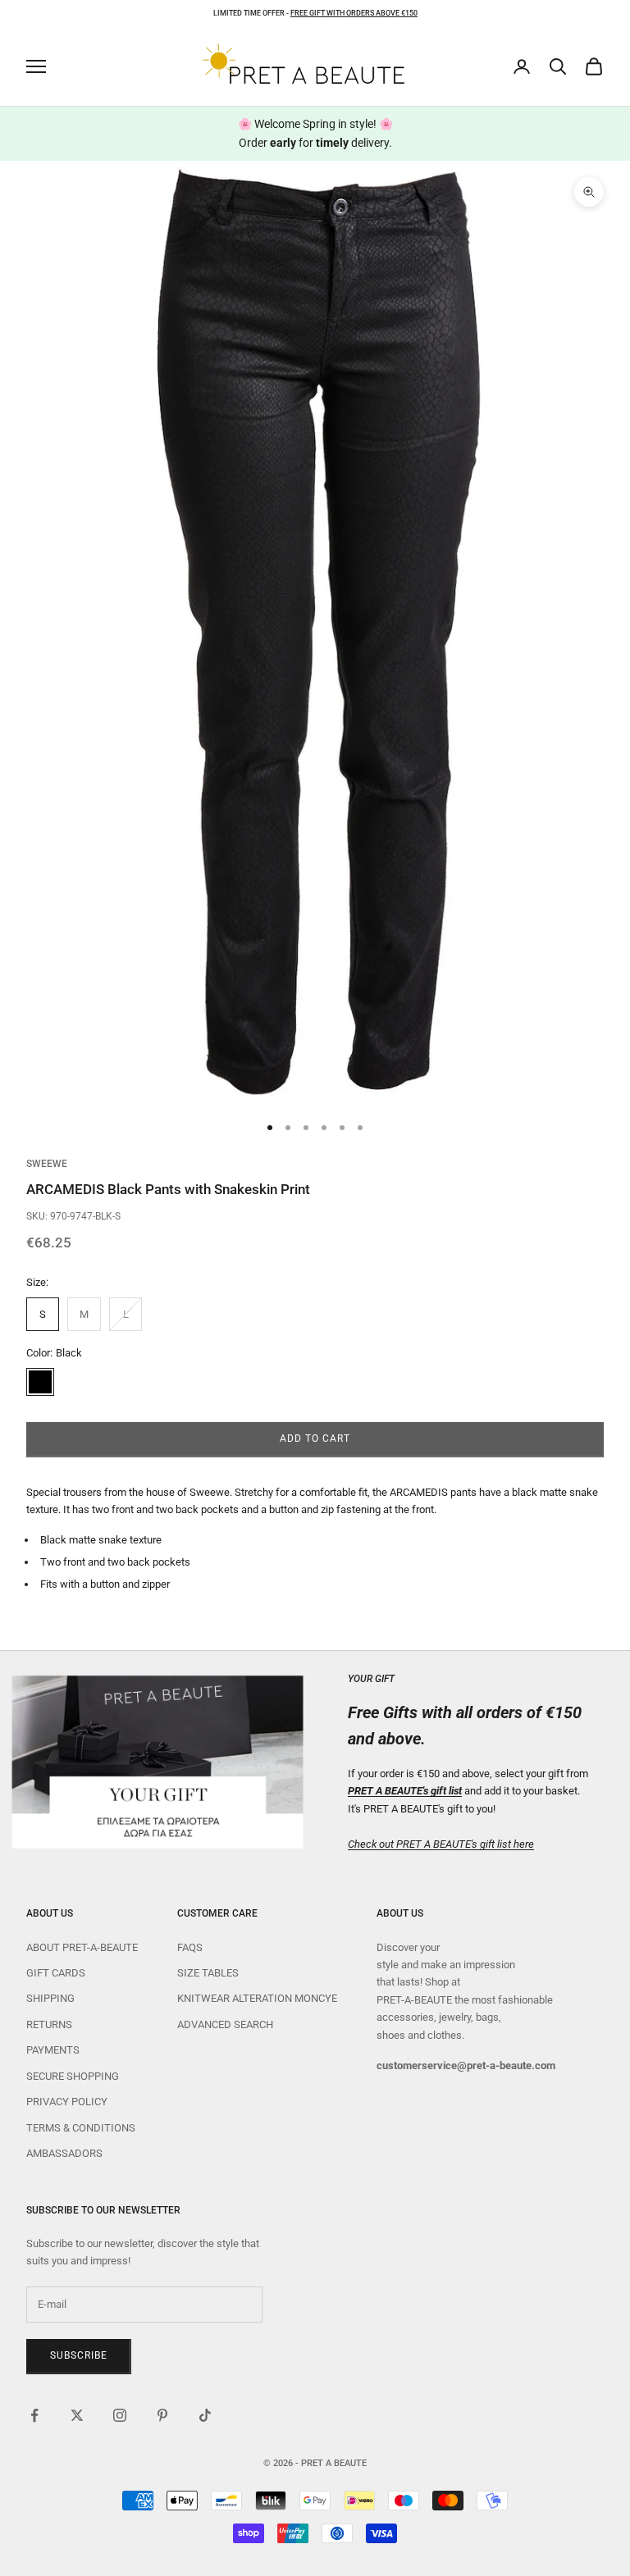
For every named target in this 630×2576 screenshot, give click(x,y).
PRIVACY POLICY (67, 2102)
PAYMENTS (53, 2050)
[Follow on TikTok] (205, 2415)
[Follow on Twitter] (77, 2415)
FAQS (190, 1947)
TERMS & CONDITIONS (81, 2128)
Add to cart (315, 1438)
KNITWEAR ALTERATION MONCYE (257, 1998)
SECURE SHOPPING (73, 2076)
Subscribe (79, 2355)
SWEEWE (47, 1164)
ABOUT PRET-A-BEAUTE (82, 1947)
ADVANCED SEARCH (225, 2024)
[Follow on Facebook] (34, 2415)
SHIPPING (50, 1998)
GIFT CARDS (56, 1973)
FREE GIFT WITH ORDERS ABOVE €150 (354, 13)
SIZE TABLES (208, 1973)
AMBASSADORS (64, 2153)
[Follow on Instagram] (120, 2415)
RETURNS (49, 2024)
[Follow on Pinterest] (162, 2415)
